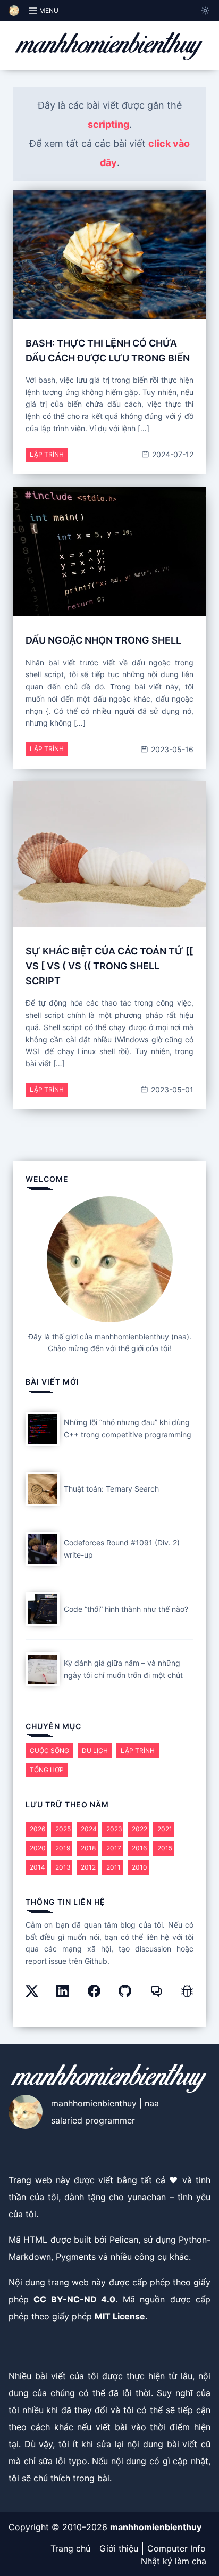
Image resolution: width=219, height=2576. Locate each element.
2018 (88, 1848)
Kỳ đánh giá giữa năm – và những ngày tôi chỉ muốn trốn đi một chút (123, 1669)
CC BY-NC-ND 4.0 (74, 2299)
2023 (114, 1829)
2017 (114, 1848)
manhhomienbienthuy (156, 2527)
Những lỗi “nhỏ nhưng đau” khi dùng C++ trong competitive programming (128, 1428)
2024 (89, 1829)
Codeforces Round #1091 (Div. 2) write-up (122, 1549)
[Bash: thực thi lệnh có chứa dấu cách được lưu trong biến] (109, 254)
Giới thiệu (119, 2548)
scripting (108, 124)
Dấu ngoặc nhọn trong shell (103, 640)
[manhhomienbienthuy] (109, 46)
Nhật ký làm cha (174, 2561)
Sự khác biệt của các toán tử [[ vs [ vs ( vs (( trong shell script (109, 966)
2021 (165, 1829)
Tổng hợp (47, 1770)
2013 (63, 1867)
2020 (38, 1848)
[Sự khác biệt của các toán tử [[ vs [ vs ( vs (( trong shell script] (109, 854)
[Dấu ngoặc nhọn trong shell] (109, 552)
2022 (140, 1829)
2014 (37, 1867)
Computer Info (176, 2548)
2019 (63, 1848)
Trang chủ (70, 2548)
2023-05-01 (171, 1089)
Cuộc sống (49, 1751)
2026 (37, 1829)
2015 (165, 1848)
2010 (140, 1867)
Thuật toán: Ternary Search (111, 1489)
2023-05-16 (171, 749)
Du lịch (95, 1751)
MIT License (120, 2316)
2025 (63, 1829)
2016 (139, 1848)
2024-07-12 (172, 454)
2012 (88, 1867)
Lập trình (47, 454)
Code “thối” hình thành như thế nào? (126, 1609)
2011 (113, 1867)
